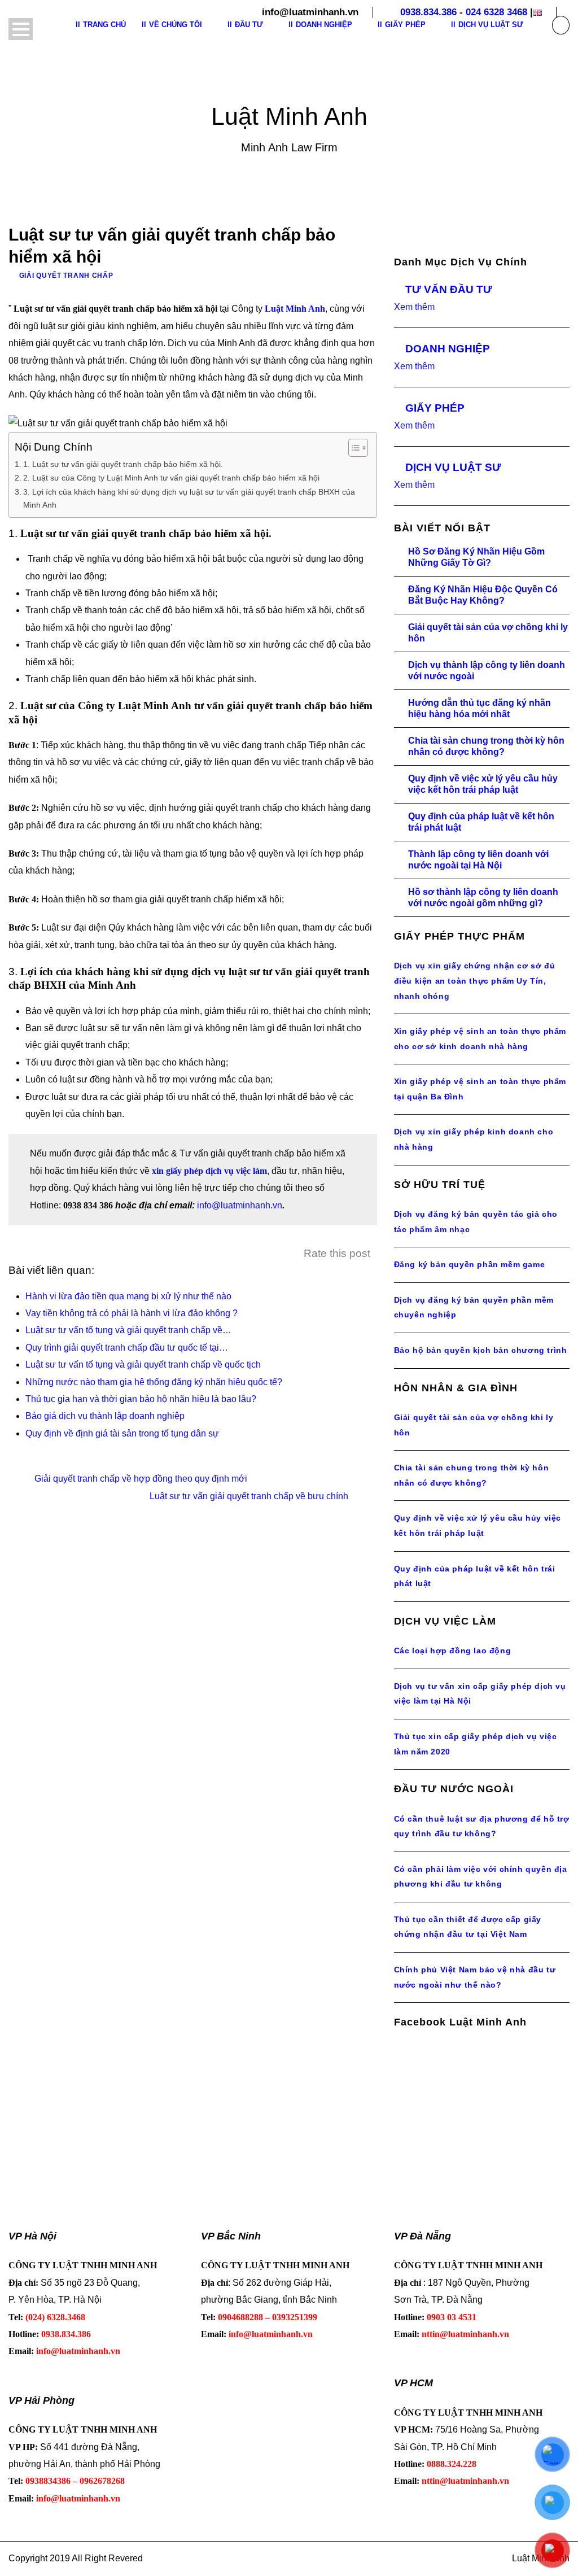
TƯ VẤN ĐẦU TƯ (449, 289)
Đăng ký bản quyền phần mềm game (470, 1264)
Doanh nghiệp (324, 25)
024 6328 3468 (496, 12)
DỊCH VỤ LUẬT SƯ (453, 467)
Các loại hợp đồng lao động (453, 1651)
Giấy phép (405, 25)
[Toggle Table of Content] (353, 448)
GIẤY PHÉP (435, 408)
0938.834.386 (428, 12)
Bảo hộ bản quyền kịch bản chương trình (481, 1350)
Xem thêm (414, 307)
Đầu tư (249, 25)
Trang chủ (104, 25)
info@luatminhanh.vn (240, 1205)
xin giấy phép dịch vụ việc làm (209, 1171)
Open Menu (21, 29)
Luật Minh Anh (295, 309)
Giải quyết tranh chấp (66, 276)
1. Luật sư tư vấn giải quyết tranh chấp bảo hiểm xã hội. (123, 464)
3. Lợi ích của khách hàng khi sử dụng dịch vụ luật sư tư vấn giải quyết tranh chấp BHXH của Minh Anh (189, 498)
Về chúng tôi (176, 25)
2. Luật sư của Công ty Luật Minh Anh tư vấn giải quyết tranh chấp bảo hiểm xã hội (171, 478)
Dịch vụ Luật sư (491, 25)
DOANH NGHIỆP (448, 349)
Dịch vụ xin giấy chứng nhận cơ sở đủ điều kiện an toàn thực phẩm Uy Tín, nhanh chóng (475, 981)
